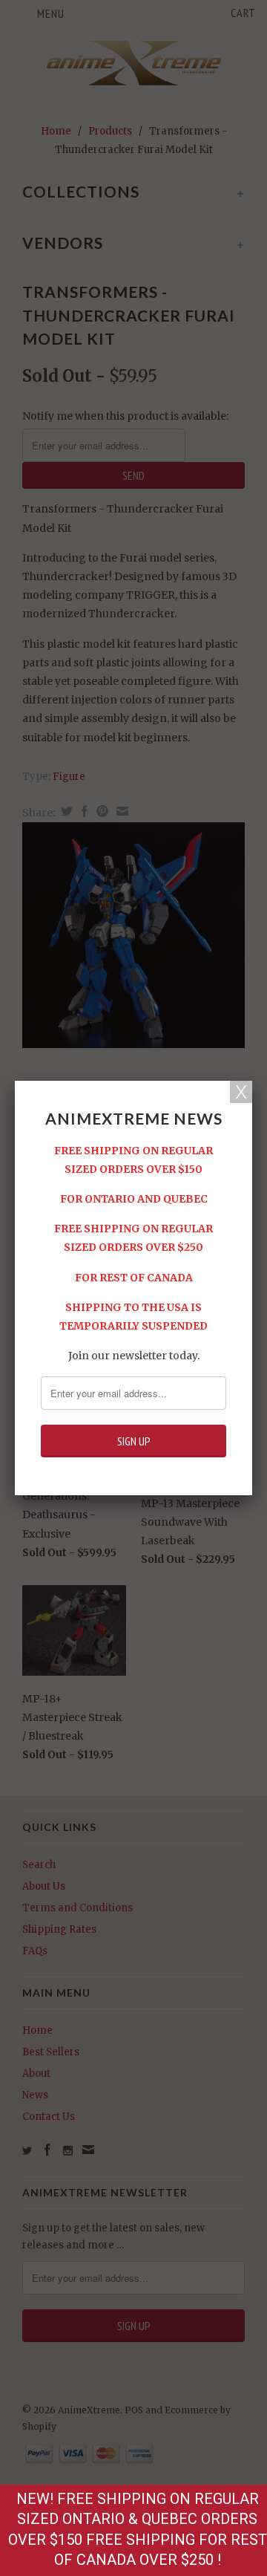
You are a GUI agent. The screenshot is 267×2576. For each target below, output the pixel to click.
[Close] (241, 1092)
